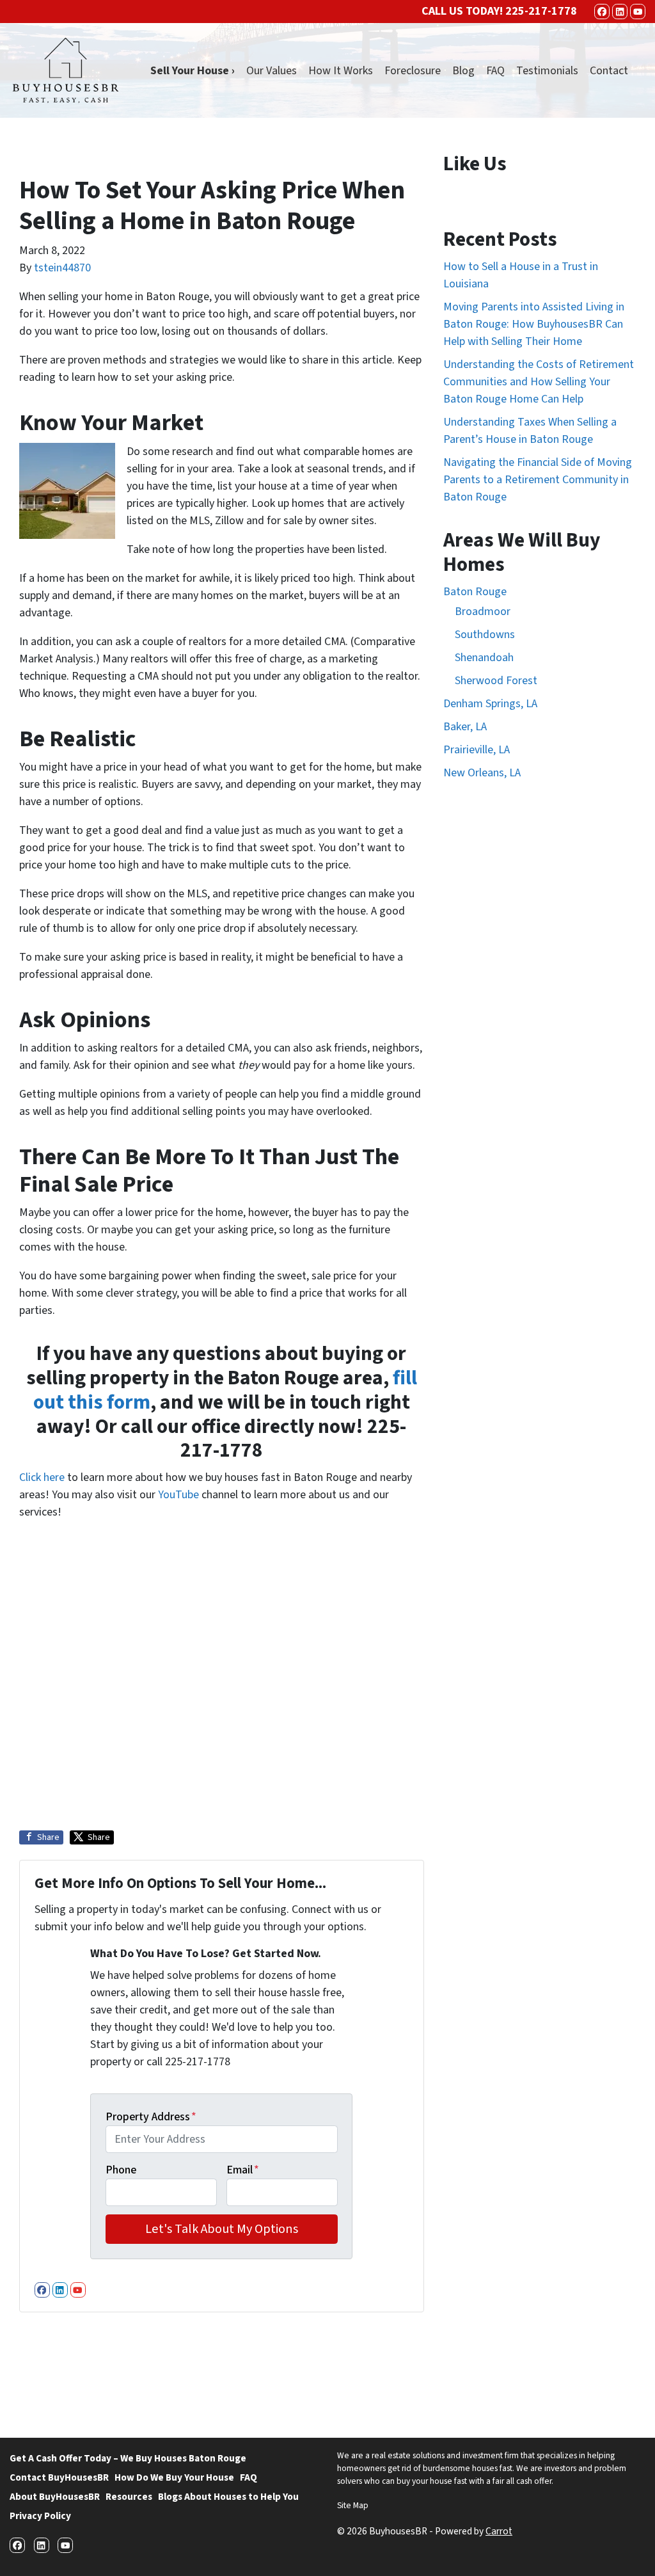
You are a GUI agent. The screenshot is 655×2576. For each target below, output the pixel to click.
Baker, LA (465, 727)
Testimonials (547, 71)
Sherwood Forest (496, 681)
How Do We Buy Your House (174, 2477)
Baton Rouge (475, 592)
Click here (42, 1477)
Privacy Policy (40, 2516)
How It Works (341, 71)
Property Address (151, 2117)
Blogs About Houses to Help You (228, 2497)
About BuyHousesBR (55, 2497)
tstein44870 (62, 268)
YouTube (178, 1495)
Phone (121, 2170)
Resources (129, 2497)
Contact (609, 71)
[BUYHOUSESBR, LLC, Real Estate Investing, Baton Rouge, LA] (385, 2370)
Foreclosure (413, 71)
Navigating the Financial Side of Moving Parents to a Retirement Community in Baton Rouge (538, 480)
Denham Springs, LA (490, 704)
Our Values (272, 71)
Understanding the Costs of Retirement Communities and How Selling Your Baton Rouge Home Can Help (539, 382)
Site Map (353, 2505)
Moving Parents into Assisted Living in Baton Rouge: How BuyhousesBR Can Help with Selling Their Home (534, 324)
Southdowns (485, 635)
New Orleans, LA (482, 773)
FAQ (495, 71)
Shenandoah (484, 658)
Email (243, 2170)
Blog (463, 71)
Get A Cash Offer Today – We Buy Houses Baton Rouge (128, 2458)
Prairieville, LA (477, 750)
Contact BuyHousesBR (59, 2477)
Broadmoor (483, 612)
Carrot (499, 2531)
